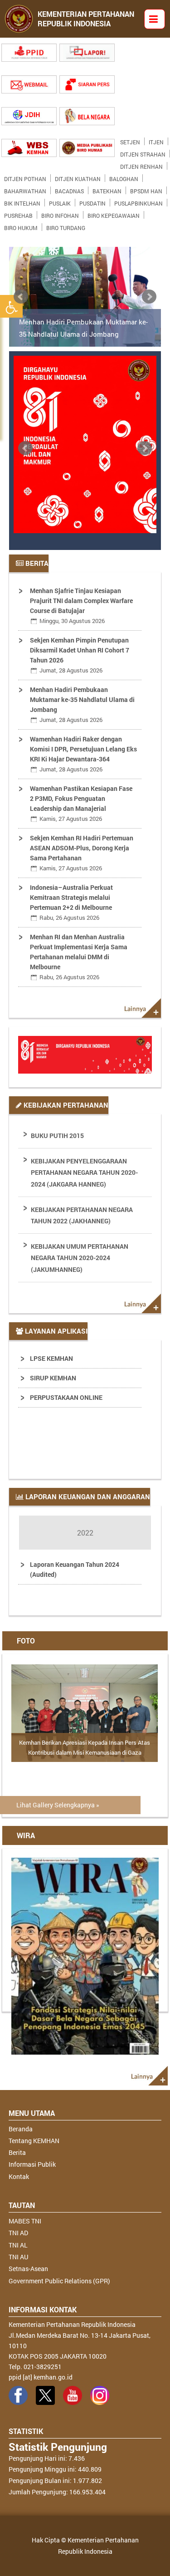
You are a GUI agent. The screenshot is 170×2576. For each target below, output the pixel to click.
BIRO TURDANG (66, 226)
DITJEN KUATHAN (78, 177)
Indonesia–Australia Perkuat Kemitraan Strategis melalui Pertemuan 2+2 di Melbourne (71, 902)
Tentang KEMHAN (34, 2141)
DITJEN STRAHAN (143, 152)
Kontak (19, 2176)
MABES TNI (25, 2221)
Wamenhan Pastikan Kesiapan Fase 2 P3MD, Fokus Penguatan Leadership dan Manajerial (81, 803)
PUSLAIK (60, 201)
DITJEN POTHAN (25, 177)
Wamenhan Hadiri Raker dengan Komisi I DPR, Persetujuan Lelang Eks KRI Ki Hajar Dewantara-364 (83, 754)
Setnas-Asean (28, 2269)
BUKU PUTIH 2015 (57, 1136)
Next (149, 297)
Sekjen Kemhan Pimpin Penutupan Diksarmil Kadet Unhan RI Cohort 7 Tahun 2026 (80, 655)
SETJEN (130, 140)
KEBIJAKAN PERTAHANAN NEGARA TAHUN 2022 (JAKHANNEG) (82, 1215)
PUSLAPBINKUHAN (138, 201)
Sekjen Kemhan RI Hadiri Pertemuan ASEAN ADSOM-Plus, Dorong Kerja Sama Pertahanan (82, 853)
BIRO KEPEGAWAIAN (114, 214)
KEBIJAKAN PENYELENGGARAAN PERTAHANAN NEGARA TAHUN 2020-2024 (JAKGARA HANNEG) (84, 1172)
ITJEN (156, 140)
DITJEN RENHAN (141, 165)
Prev (21, 297)
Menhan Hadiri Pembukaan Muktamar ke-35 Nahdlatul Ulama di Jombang (83, 328)
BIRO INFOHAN (60, 214)
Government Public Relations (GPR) (59, 2281)
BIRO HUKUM (21, 226)
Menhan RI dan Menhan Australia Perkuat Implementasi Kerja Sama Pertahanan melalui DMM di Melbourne (79, 957)
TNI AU (18, 2257)
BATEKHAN (107, 189)
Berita (17, 2152)
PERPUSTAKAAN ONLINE (66, 1397)
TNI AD (18, 2233)
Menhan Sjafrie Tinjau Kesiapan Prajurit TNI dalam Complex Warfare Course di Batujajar (81, 606)
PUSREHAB (18, 214)
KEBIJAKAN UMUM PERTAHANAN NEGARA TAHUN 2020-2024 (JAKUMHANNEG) (80, 1258)
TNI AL (18, 2245)
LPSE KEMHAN (51, 1358)
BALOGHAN (124, 177)
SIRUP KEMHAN (53, 1378)
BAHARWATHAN (25, 189)
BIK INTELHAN (22, 201)
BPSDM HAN (146, 189)
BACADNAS (69, 189)
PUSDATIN (92, 201)
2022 (85, 1533)
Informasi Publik (32, 2164)
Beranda (21, 2129)
